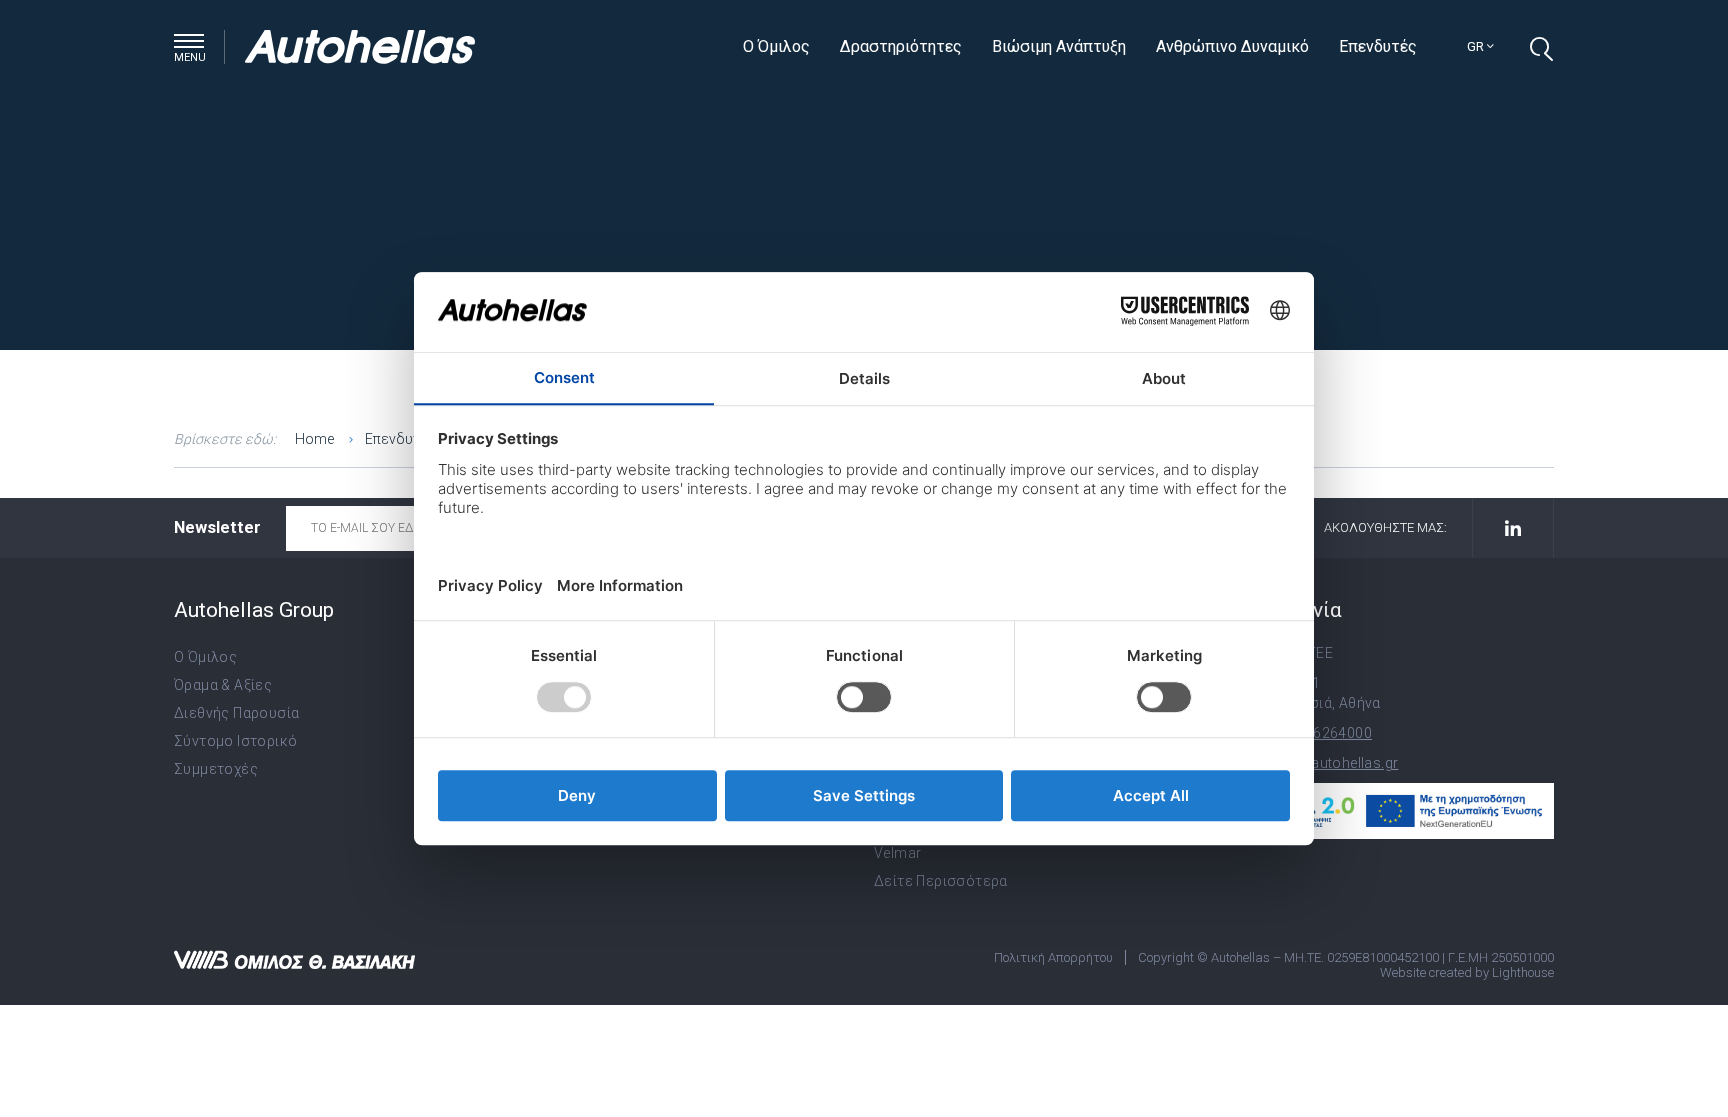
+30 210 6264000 (1314, 733)
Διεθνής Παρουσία (236, 713)
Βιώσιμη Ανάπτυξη (1059, 46)
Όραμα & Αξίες (223, 685)
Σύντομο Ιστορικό (235, 741)
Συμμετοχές (216, 769)
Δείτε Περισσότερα (941, 881)
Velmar (897, 853)
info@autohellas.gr (1334, 763)
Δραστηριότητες (901, 46)
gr (1477, 46)
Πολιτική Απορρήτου (1053, 957)
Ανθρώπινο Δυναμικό (1232, 46)
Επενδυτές (1378, 46)
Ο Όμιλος (776, 46)
